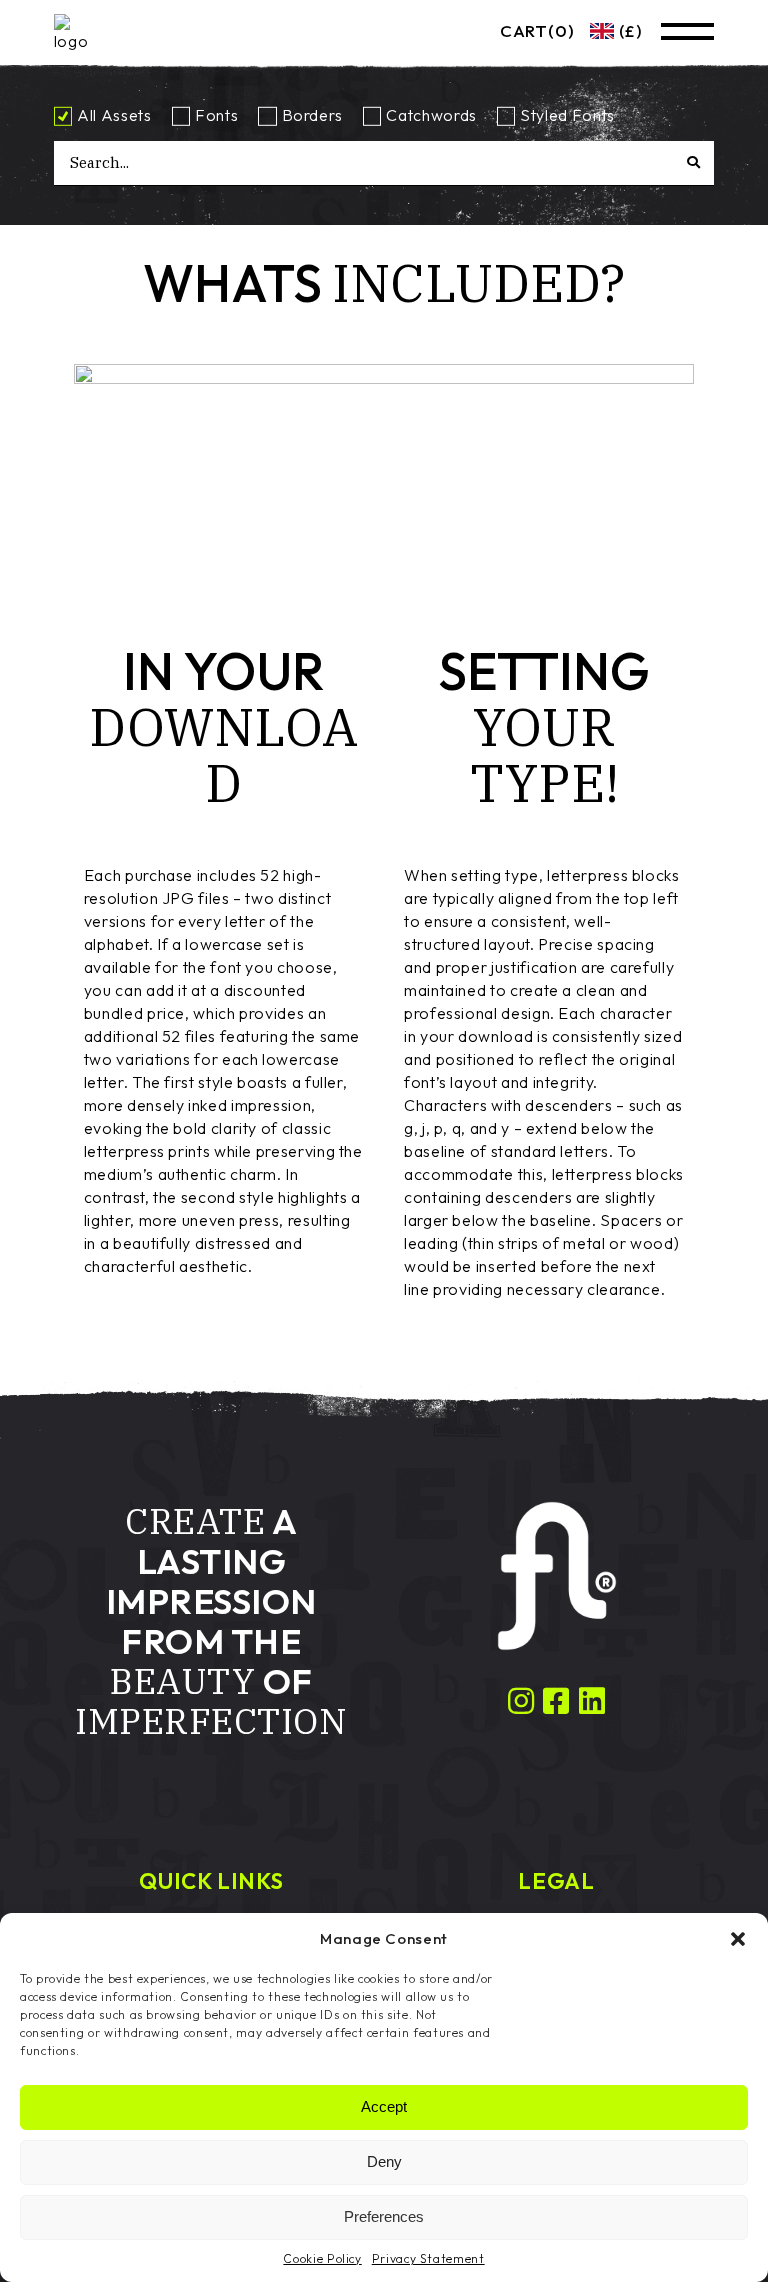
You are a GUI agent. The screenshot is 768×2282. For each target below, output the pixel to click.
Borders (312, 115)
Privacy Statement (428, 2258)
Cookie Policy (322, 2258)
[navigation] (608, 31)
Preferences (384, 2216)
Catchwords (431, 115)
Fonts (216, 115)
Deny (384, 2161)
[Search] (712, 162)
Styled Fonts (567, 115)
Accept (384, 2106)
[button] (738, 1939)
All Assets (114, 115)
